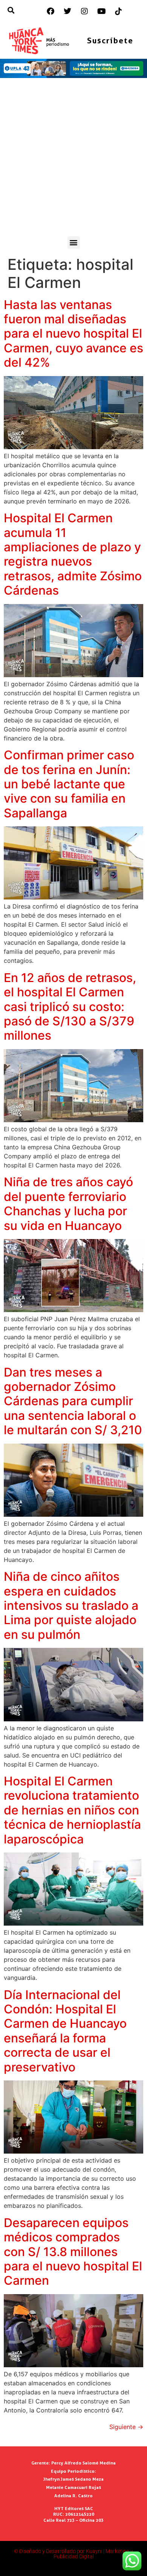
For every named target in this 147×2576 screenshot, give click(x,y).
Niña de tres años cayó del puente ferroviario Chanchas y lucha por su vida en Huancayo (68, 1204)
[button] (74, 242)
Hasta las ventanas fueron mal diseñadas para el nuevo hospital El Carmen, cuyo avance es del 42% (73, 334)
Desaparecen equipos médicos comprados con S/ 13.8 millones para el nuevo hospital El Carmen (73, 2252)
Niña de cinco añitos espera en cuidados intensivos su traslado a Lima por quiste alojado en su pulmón (71, 1605)
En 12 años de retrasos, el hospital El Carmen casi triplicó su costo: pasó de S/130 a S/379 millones (70, 1007)
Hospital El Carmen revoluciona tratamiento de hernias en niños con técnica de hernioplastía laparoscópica (72, 1810)
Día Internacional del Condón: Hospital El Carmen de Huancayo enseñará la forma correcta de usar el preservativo (65, 2031)
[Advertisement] (73, 159)
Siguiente (126, 2427)
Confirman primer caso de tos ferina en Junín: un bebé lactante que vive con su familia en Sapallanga (69, 784)
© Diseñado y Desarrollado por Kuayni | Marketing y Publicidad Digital (73, 2554)
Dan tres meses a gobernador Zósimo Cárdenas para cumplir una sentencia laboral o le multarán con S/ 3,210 (73, 1401)
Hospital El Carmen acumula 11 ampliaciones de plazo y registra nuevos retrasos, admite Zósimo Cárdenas (73, 554)
